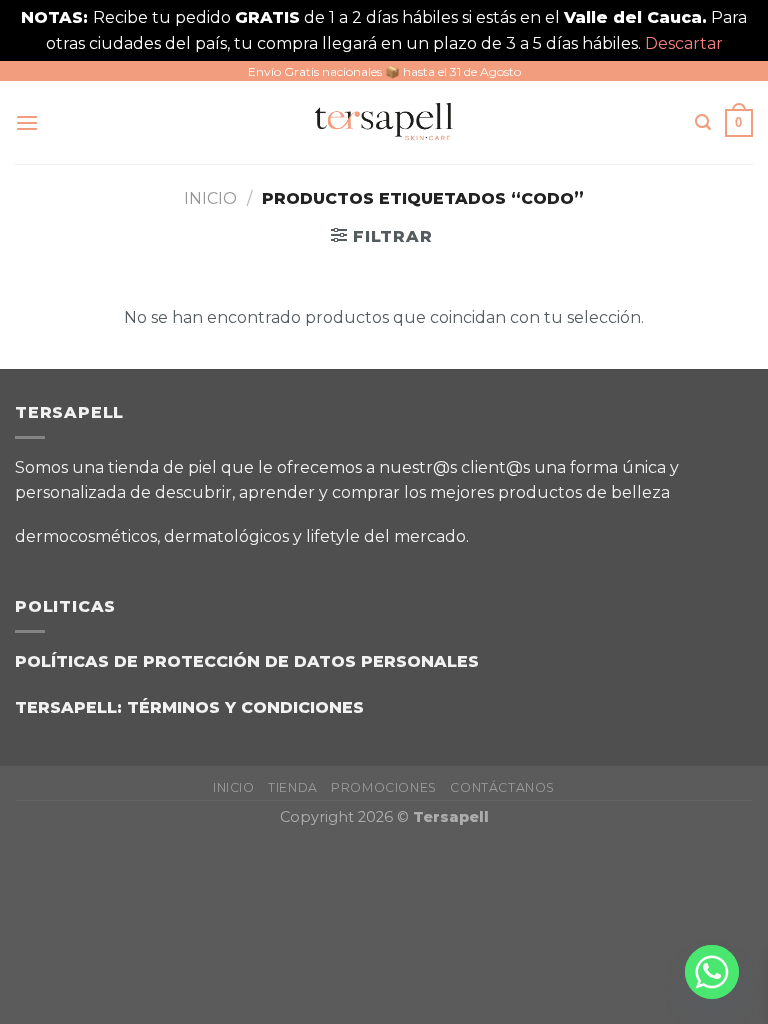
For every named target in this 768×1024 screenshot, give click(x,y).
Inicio (210, 198)
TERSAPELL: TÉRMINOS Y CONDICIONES (189, 707)
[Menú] (27, 122)
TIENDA (293, 787)
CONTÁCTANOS (502, 787)
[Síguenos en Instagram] (547, 529)
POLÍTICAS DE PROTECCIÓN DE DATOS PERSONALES (247, 661)
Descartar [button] (684, 43)
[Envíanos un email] (597, 529)
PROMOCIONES (384, 787)
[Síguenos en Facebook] (497, 529)
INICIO (234, 787)
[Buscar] (703, 122)
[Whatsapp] (712, 972)
